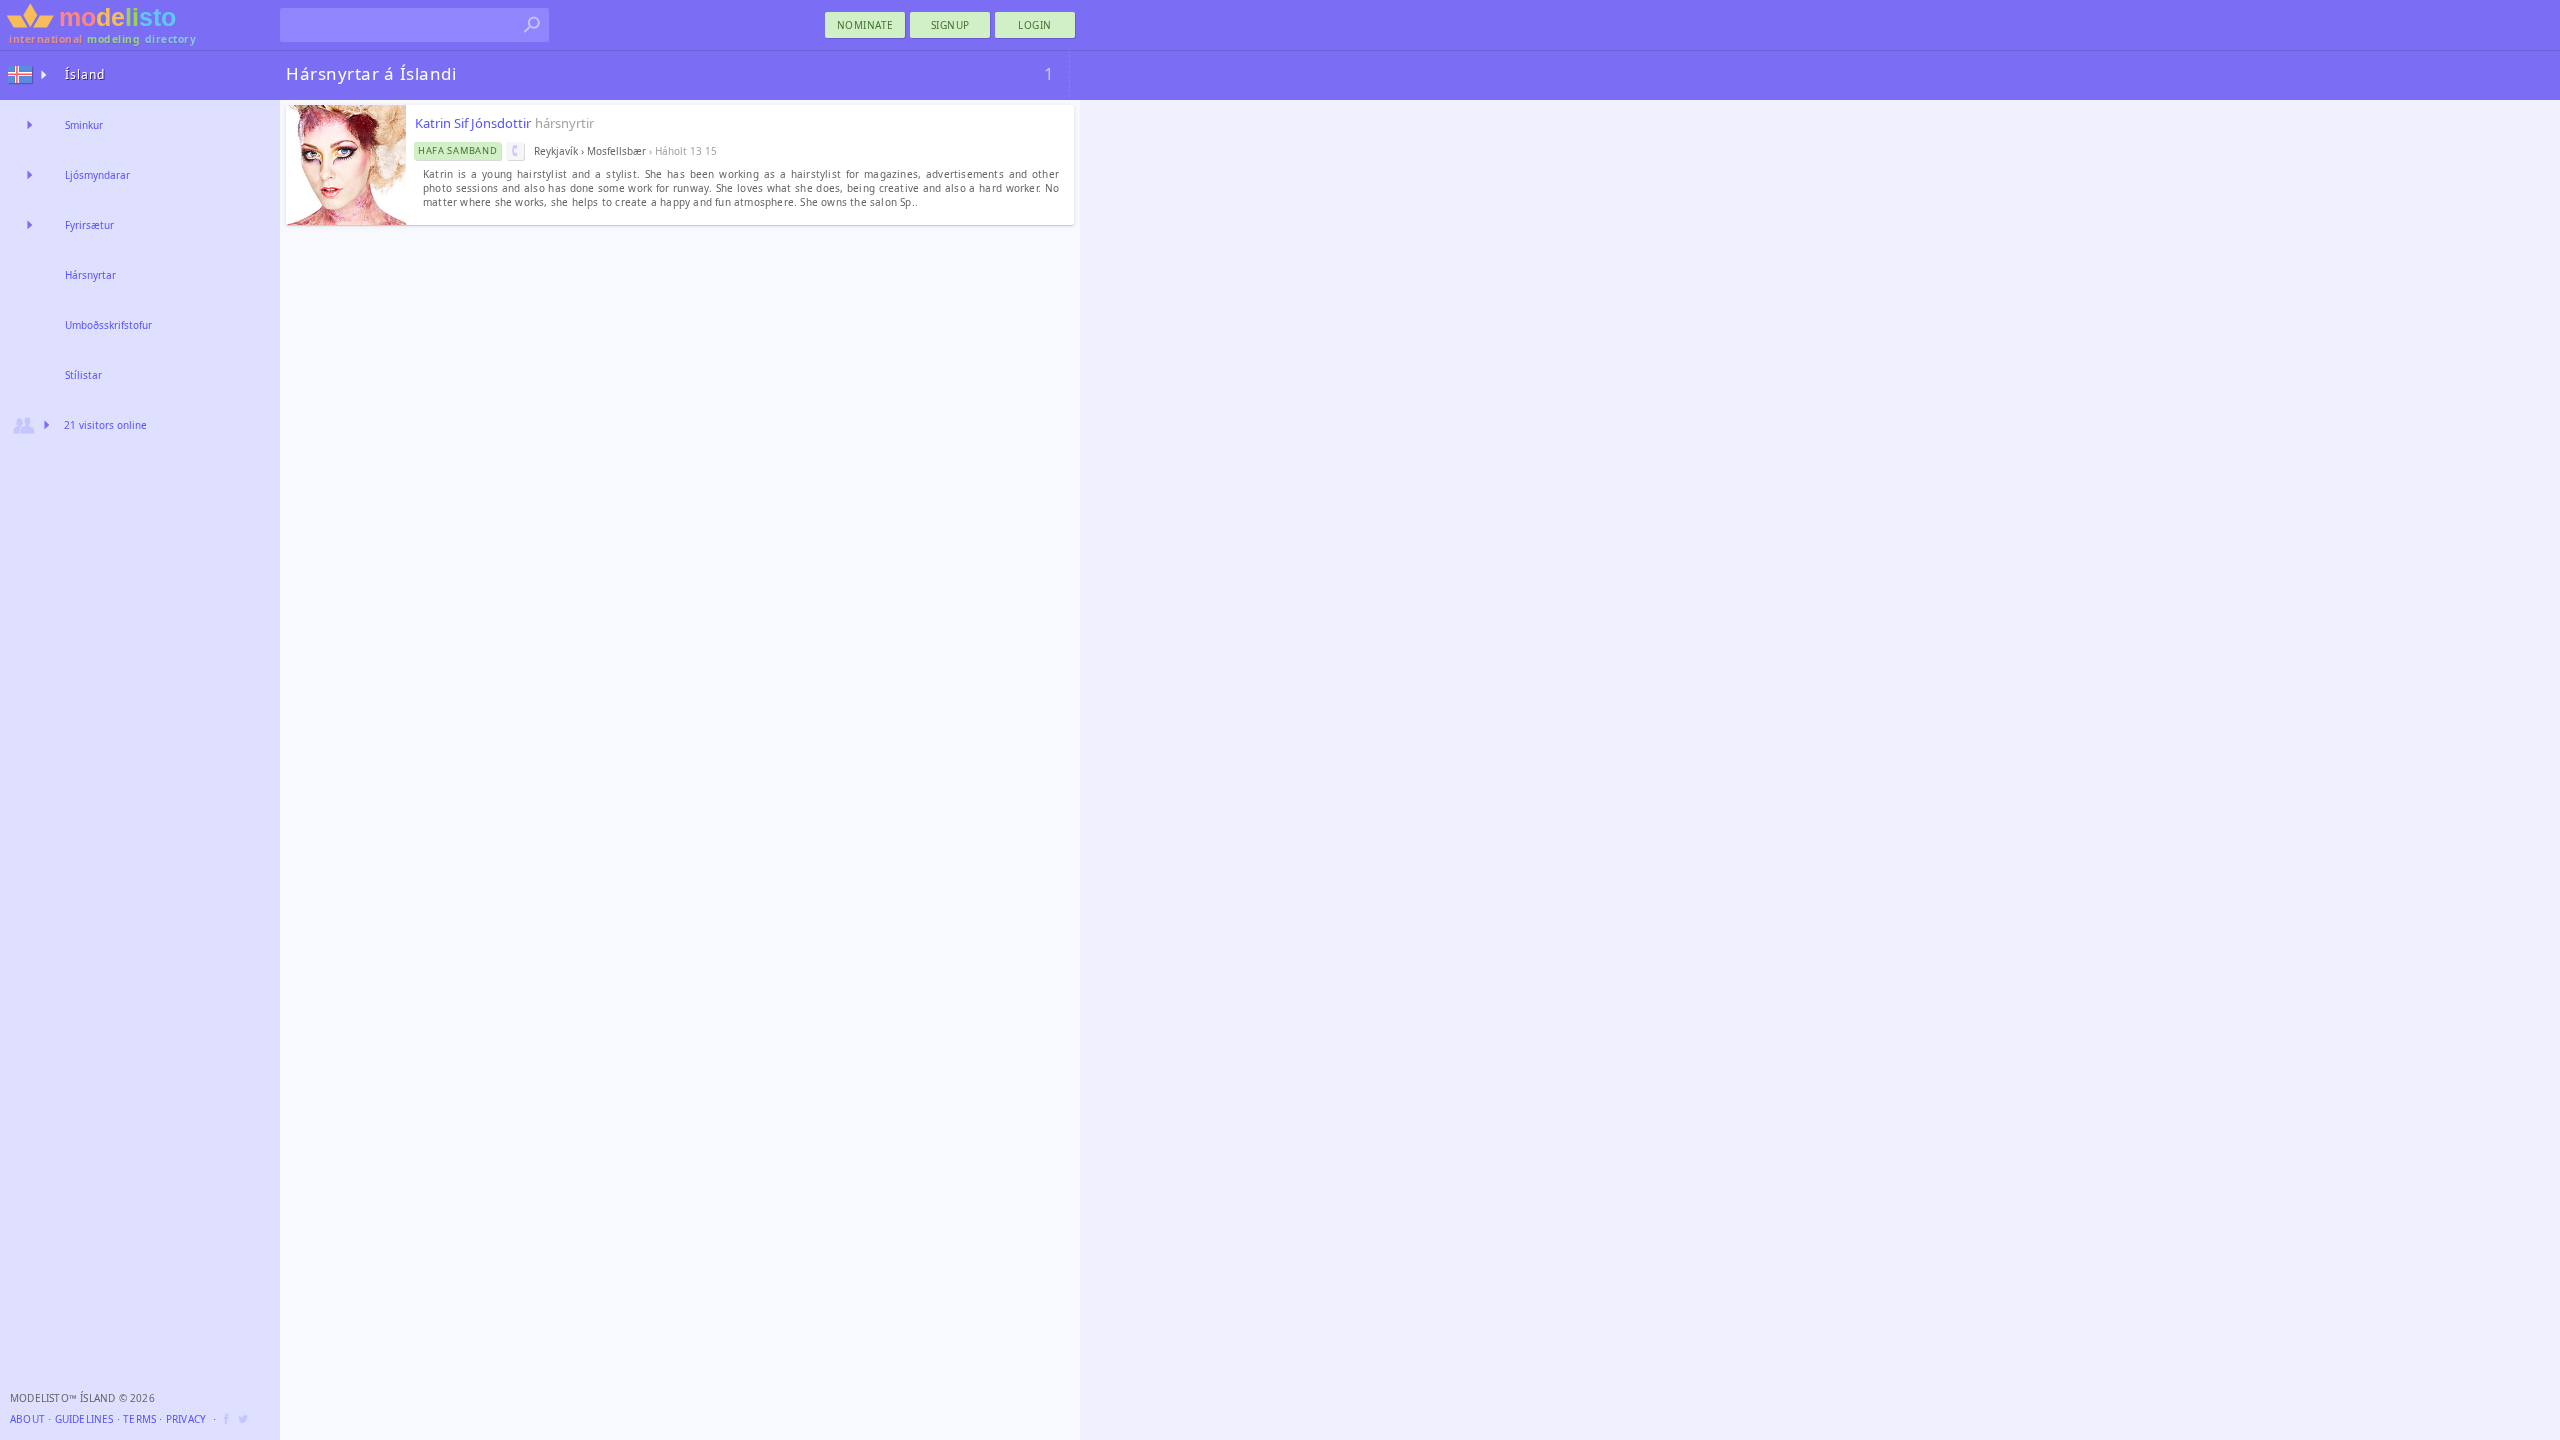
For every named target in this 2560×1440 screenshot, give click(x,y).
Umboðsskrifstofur (108, 325)
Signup (950, 25)
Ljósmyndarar (97, 175)
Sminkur (84, 125)
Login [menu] (1035, 25)
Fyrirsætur (89, 225)
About (27, 1419)
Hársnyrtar (90, 275)
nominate (865, 25)
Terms (139, 1419)
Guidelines (84, 1419)
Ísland (85, 74)
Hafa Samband (457, 150)
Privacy (186, 1419)
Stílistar (83, 375)
